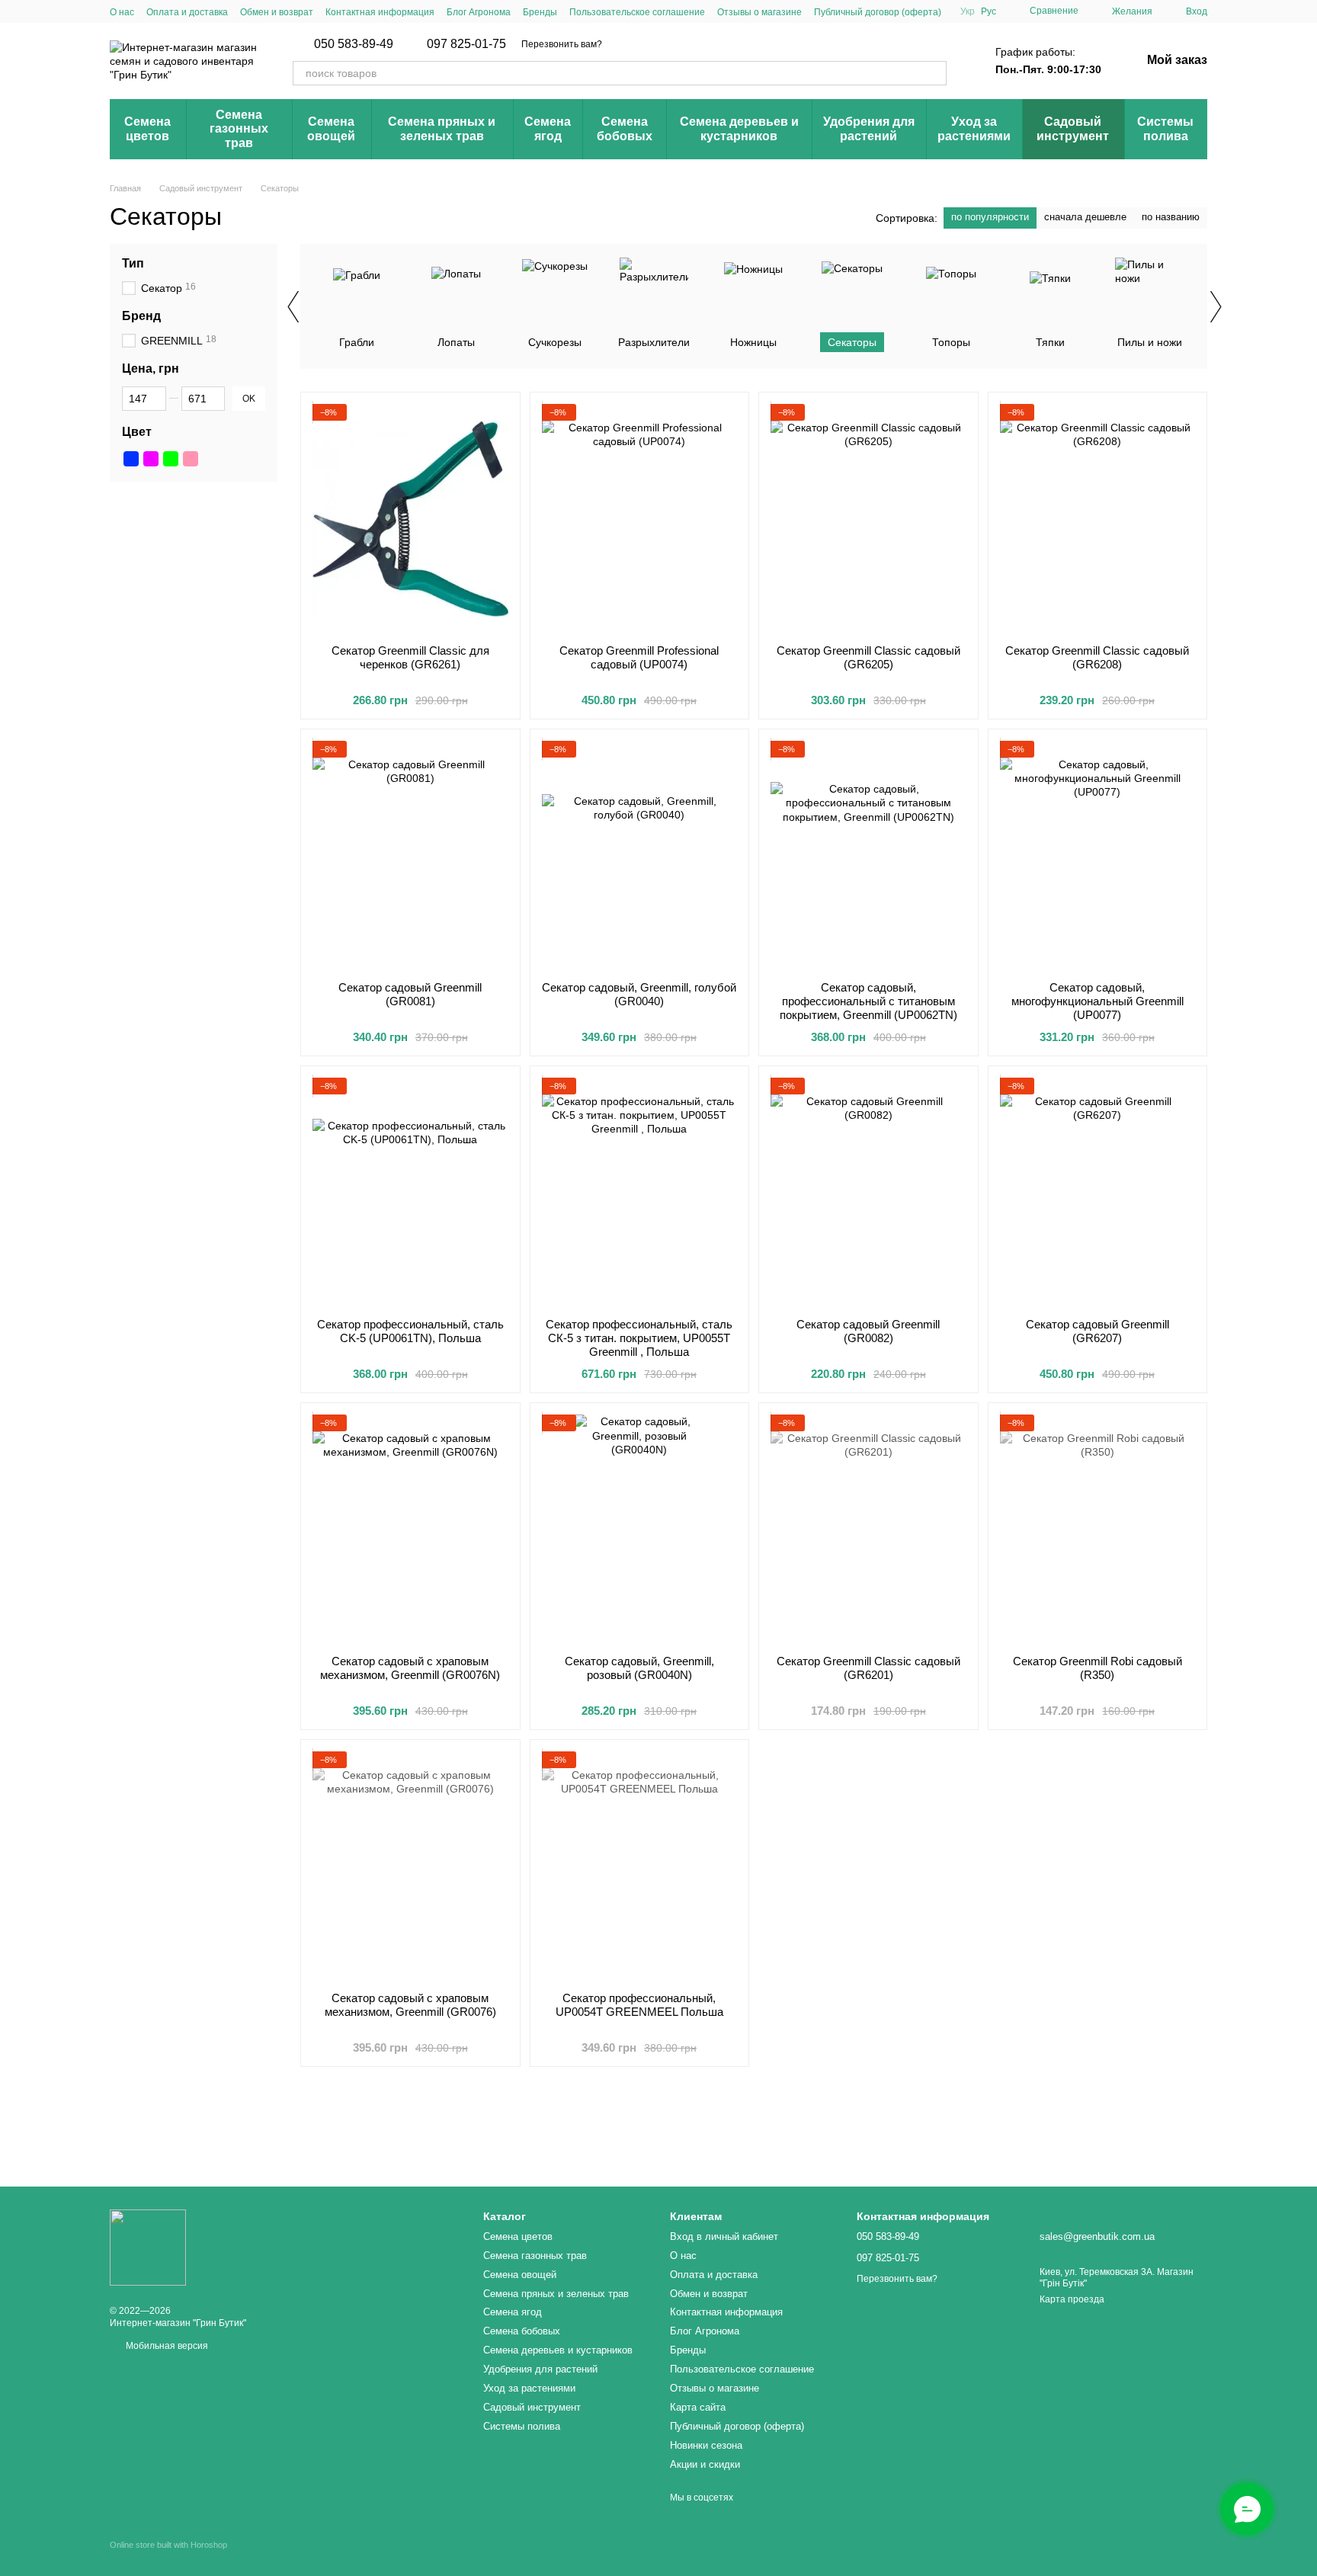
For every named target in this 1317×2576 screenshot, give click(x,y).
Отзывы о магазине (759, 12)
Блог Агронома (479, 12)
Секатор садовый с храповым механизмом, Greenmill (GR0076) (410, 2005)
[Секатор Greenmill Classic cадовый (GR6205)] (868, 518)
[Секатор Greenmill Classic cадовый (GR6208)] (1098, 518)
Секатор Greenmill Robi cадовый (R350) (1097, 1668)
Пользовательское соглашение (637, 12)
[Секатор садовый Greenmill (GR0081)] (410, 855)
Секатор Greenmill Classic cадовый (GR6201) (868, 1668)
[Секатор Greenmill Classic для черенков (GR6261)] (410, 518)
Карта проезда (1072, 2299)
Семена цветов (147, 128)
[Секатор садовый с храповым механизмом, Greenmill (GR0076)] (410, 1866)
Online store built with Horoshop (168, 2545)
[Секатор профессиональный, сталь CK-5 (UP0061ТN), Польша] (410, 1192)
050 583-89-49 (354, 44)
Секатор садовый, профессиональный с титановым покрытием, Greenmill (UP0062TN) (868, 1001)
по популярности (990, 217)
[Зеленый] (171, 459)
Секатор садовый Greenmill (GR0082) (868, 1331)
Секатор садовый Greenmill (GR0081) (410, 994)
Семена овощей (331, 128)
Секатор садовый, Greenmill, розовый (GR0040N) (639, 1668)
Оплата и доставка (187, 12)
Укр (968, 11)
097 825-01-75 (466, 44)
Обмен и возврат (277, 12)
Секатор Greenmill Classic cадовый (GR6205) (868, 657)
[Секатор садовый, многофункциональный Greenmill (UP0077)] (1098, 855)
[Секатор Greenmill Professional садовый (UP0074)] (640, 518)
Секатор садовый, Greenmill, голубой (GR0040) (639, 994)
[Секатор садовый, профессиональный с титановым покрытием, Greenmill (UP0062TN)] (868, 855)
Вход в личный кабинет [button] (724, 2236)
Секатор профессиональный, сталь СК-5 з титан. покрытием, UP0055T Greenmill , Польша (639, 1338)
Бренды (540, 12)
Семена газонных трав (239, 129)
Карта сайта (698, 2407)
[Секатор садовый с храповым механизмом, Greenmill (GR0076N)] (410, 1529)
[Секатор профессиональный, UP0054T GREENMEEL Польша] (640, 1866)
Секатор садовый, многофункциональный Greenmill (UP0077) (1097, 1001)
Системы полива (1165, 128)
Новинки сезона (706, 2445)
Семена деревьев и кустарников (739, 128)
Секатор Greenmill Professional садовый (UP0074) (639, 657)
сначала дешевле (1085, 217)
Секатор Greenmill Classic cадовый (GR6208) (1097, 657)
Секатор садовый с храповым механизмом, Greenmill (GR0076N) (410, 1668)
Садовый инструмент (1073, 128)
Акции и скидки (705, 2464)
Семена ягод (548, 128)
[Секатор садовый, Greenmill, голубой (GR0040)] (640, 855)
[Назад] (293, 306)
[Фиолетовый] (151, 459)
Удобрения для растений (869, 128)
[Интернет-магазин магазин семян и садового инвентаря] (148, 2247)
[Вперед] (1215, 306)
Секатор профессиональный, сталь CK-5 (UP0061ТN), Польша (410, 1331)
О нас (122, 12)
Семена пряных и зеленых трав (442, 128)
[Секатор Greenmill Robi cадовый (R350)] (1098, 1529)
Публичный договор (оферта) (878, 12)
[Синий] (131, 459)
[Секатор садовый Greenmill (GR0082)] (868, 1192)
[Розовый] (191, 459)
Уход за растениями (974, 128)
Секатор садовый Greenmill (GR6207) (1097, 1331)
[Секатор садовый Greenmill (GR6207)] (1098, 1192)
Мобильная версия (166, 2346)
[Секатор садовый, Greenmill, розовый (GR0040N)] (640, 1529)
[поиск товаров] (934, 73)
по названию (1171, 217)
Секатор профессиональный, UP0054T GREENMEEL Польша (639, 2005)
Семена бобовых (625, 128)
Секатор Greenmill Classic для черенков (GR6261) (410, 657)
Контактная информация (380, 12)
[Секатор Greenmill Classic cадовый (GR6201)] (868, 1529)
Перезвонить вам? (562, 44)
